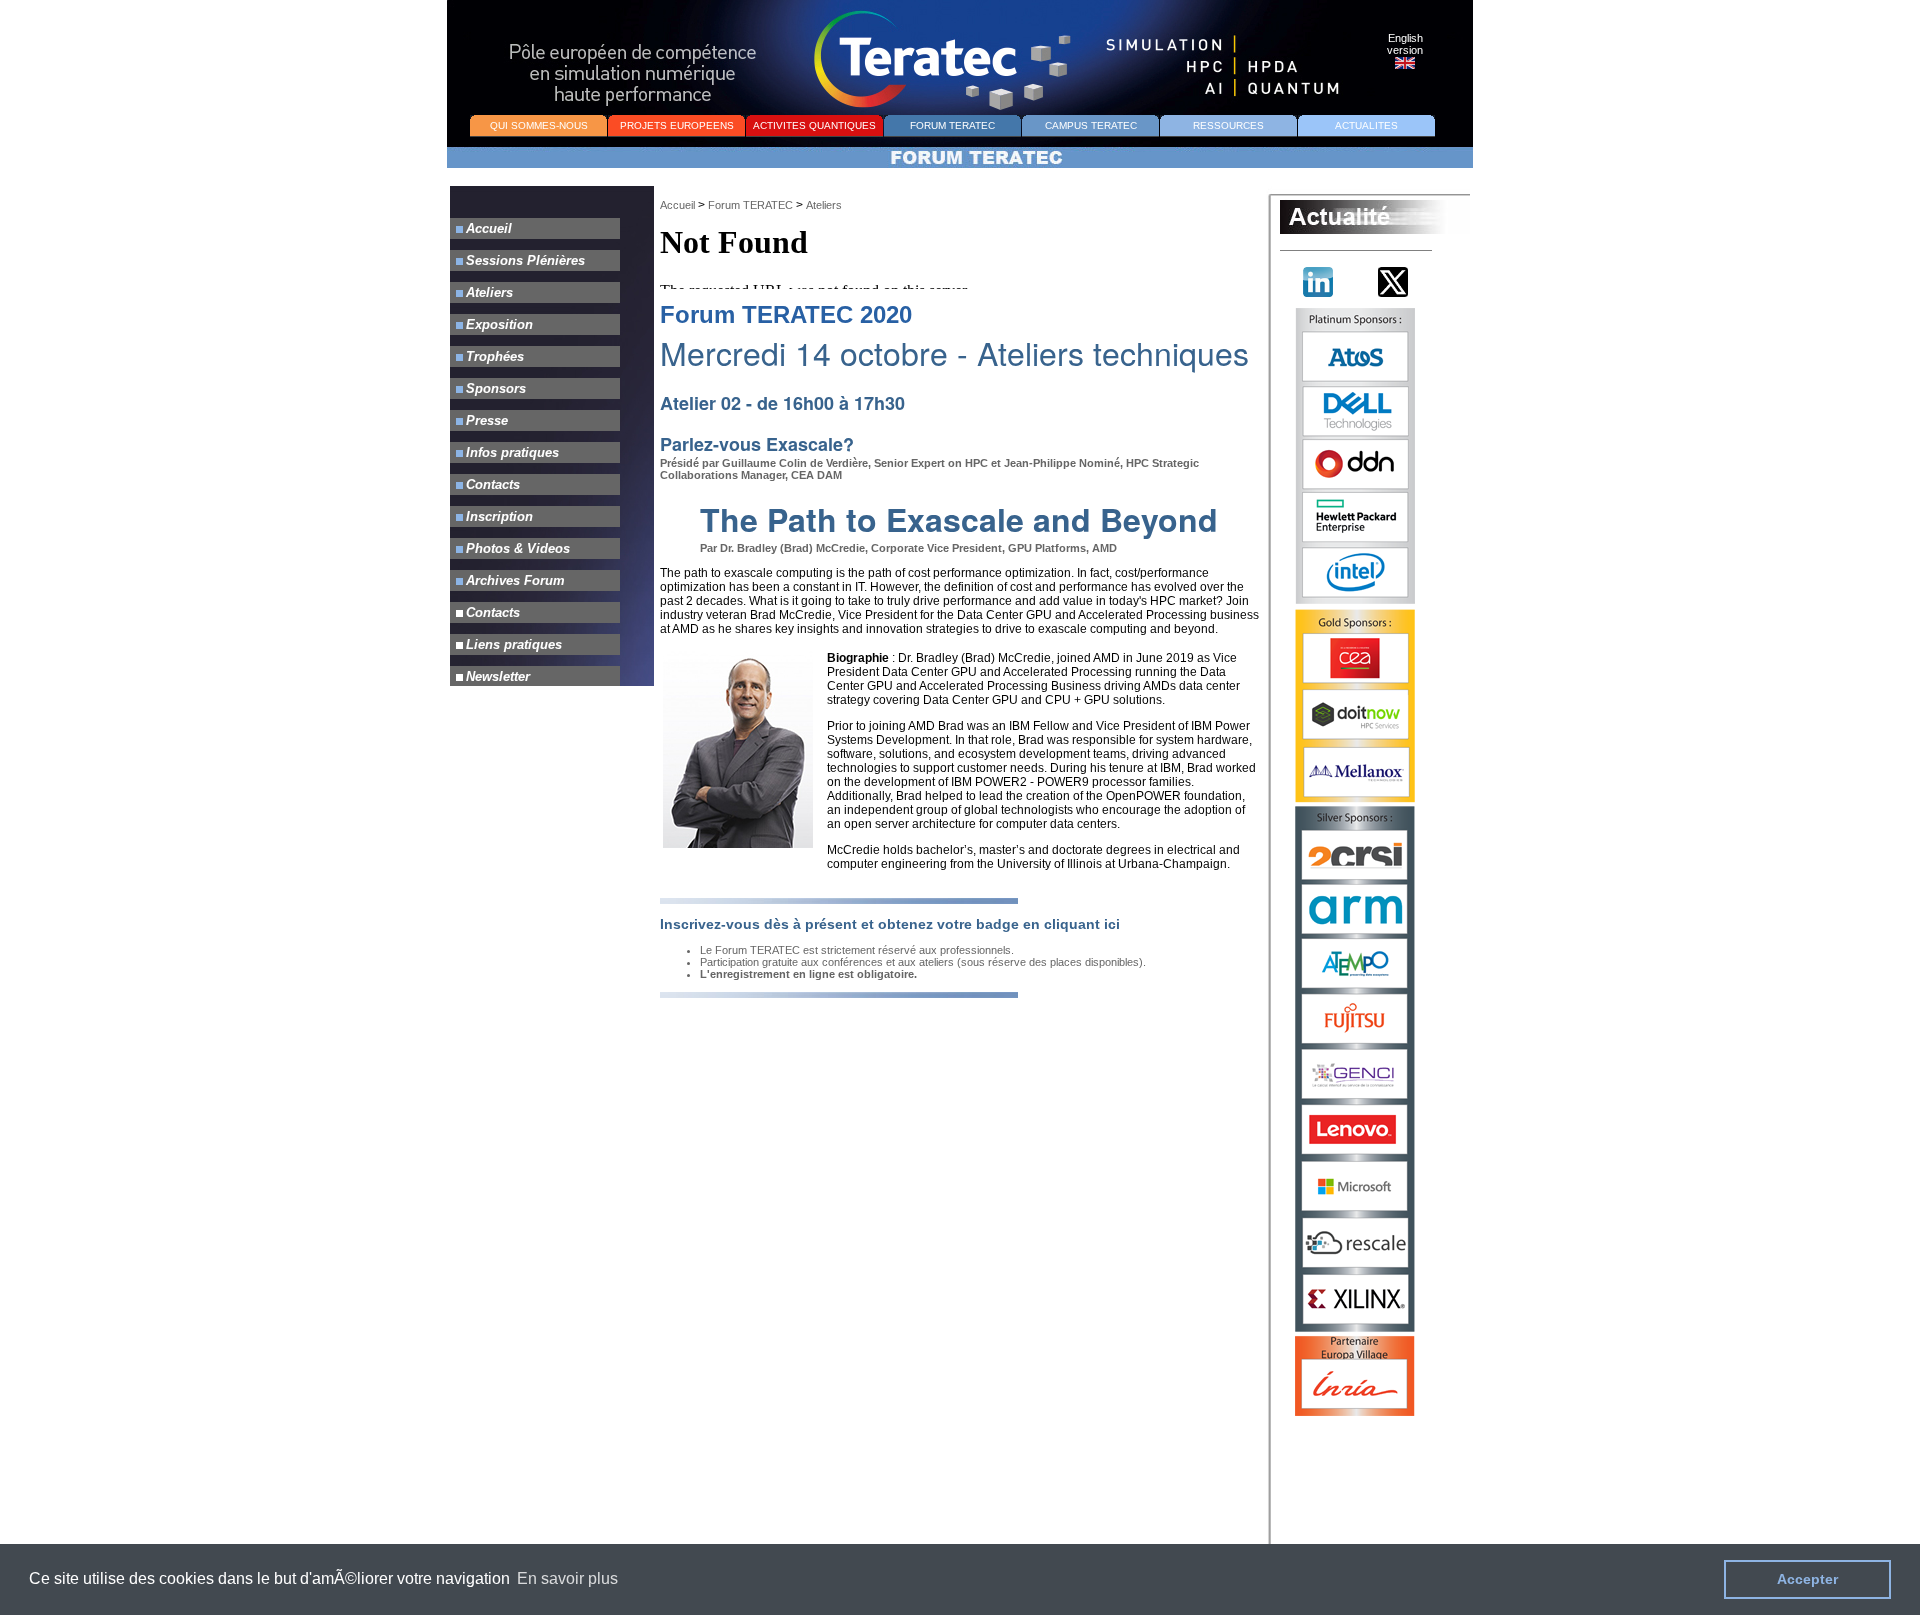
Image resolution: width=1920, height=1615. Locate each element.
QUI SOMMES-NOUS (539, 125)
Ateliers (824, 205)
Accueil (677, 205)
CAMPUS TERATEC (1091, 125)
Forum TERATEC (750, 205)
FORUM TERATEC (952, 125)
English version (1405, 44)
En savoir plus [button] (567, 1578)
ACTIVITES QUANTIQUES (814, 125)
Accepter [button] (1807, 1579)
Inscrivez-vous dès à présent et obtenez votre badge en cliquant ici (890, 924)
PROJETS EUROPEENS (677, 125)
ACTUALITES (1366, 125)
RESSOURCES (1228, 125)
